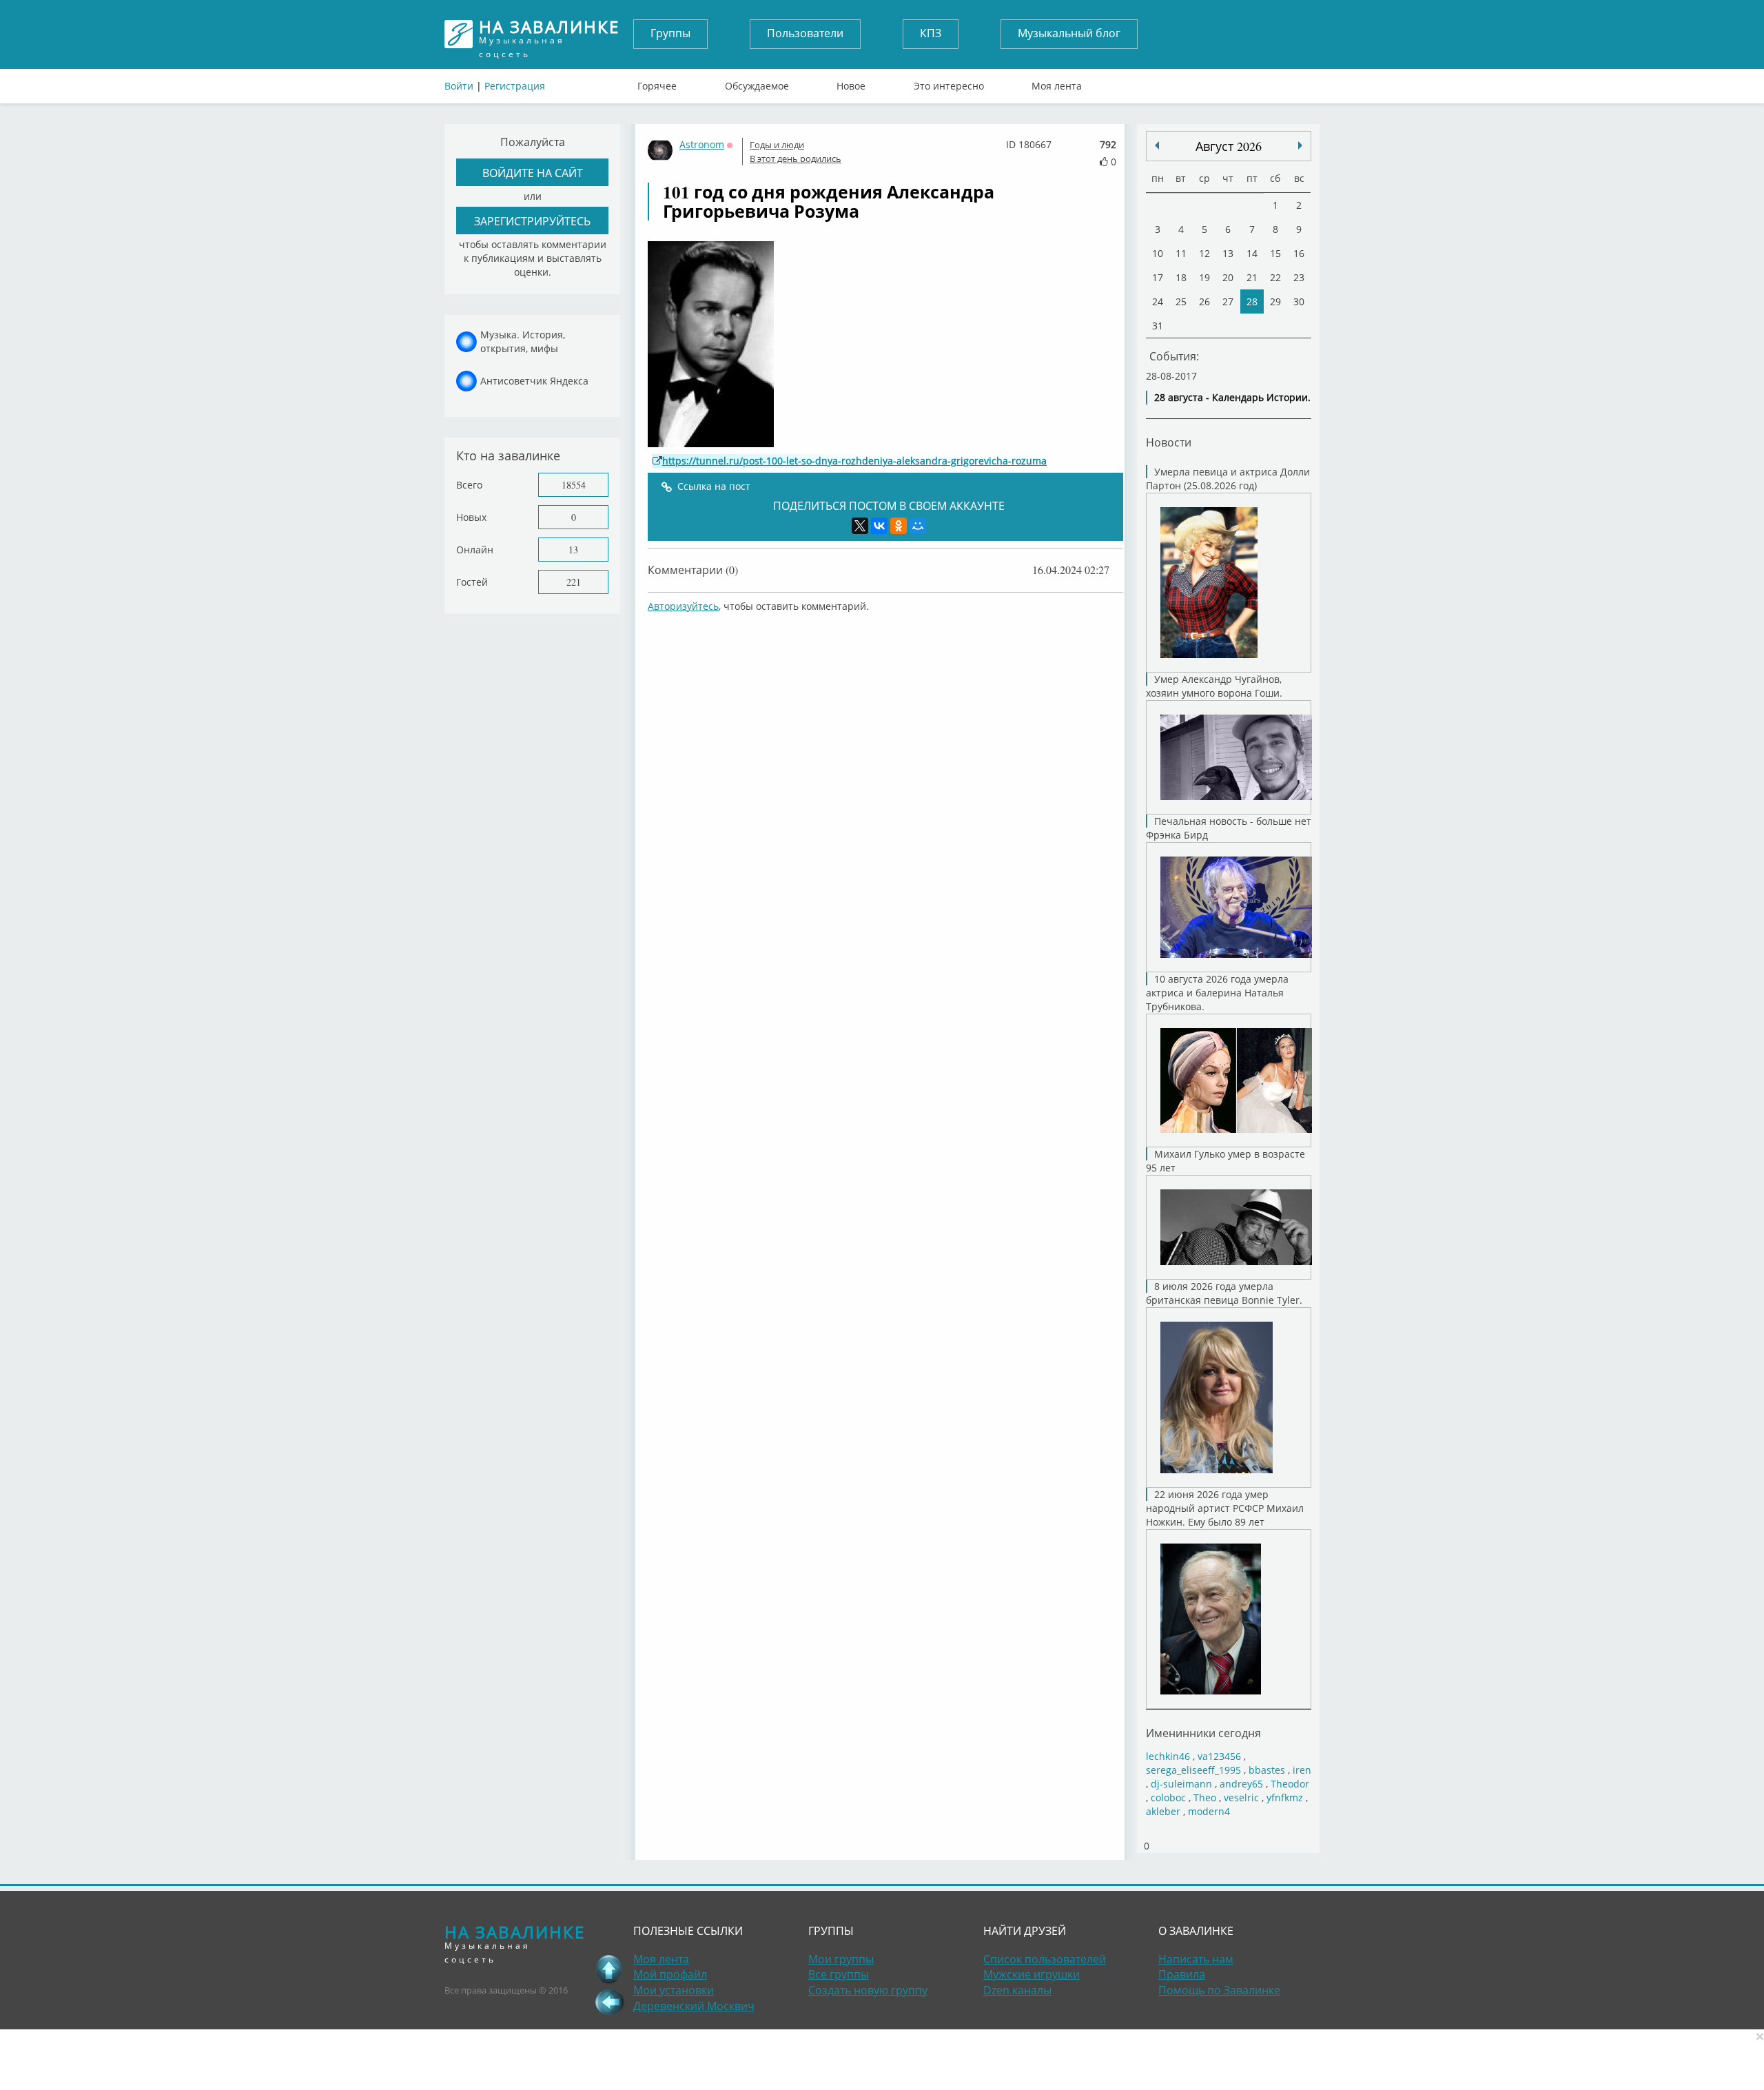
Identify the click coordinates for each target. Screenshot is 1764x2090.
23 (1299, 277)
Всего (469, 485)
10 (1158, 253)
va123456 (1219, 1756)
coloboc (1168, 1797)
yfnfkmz (1285, 1797)
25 (1181, 301)
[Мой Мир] (918, 526)
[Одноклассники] (899, 526)
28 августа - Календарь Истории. (1232, 397)
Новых (471, 517)
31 (1158, 326)
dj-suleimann (1181, 1784)
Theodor (1290, 1784)
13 (573, 550)
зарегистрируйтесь (532, 221)
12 (1204, 253)
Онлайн (475, 550)
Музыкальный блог (1069, 33)
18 (1181, 277)
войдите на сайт (533, 173)
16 (1299, 253)
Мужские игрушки (1032, 1974)
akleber (1163, 1811)
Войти (459, 86)
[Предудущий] (1300, 145)
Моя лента (1057, 83)
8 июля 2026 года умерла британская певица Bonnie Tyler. (1224, 1293)
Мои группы (841, 1959)
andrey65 (1241, 1784)
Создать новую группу (868, 1990)
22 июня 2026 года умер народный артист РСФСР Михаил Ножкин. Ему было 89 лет (1225, 1508)
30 (1299, 301)
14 (1252, 253)
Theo (1205, 1797)
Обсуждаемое (757, 83)
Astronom (702, 144)
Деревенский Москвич (694, 2006)
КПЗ (931, 33)
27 (1228, 301)
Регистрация (515, 86)
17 (1158, 277)
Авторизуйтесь (683, 606)
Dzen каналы (1017, 1990)
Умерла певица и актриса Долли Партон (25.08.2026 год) (1228, 479)
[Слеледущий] (1157, 145)
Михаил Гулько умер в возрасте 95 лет (1225, 1161)
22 (1275, 277)
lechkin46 (1168, 1756)
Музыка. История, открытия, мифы (523, 341)
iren (1302, 1770)
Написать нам (1196, 1959)
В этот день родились (796, 158)
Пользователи (805, 33)
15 (1275, 253)
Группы (670, 33)
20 (1228, 277)
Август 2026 (1229, 146)
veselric (1241, 1797)
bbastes (1267, 1770)
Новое (851, 83)
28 (1252, 301)
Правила (1182, 1974)
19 (1204, 277)
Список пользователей (1045, 1959)
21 (1252, 277)
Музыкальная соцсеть (549, 34)
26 (1204, 301)
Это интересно (949, 83)
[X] (860, 526)
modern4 (1209, 1811)
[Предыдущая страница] (609, 2002)
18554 (574, 485)
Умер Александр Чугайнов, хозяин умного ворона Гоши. (1214, 686)
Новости (1169, 442)
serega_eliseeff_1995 (1193, 1770)
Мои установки (674, 1990)
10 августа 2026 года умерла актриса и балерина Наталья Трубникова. (1217, 993)
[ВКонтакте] (879, 526)
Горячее (657, 83)
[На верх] (609, 1969)
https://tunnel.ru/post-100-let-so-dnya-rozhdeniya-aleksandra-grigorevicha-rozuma (854, 461)
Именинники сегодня (1203, 1733)
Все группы (839, 1974)
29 (1275, 301)
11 (1181, 253)
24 (1158, 301)
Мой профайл (670, 1974)
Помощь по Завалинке (1219, 1990)
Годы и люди (777, 145)
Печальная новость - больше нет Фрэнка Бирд (1229, 828)
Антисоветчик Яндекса (534, 381)
